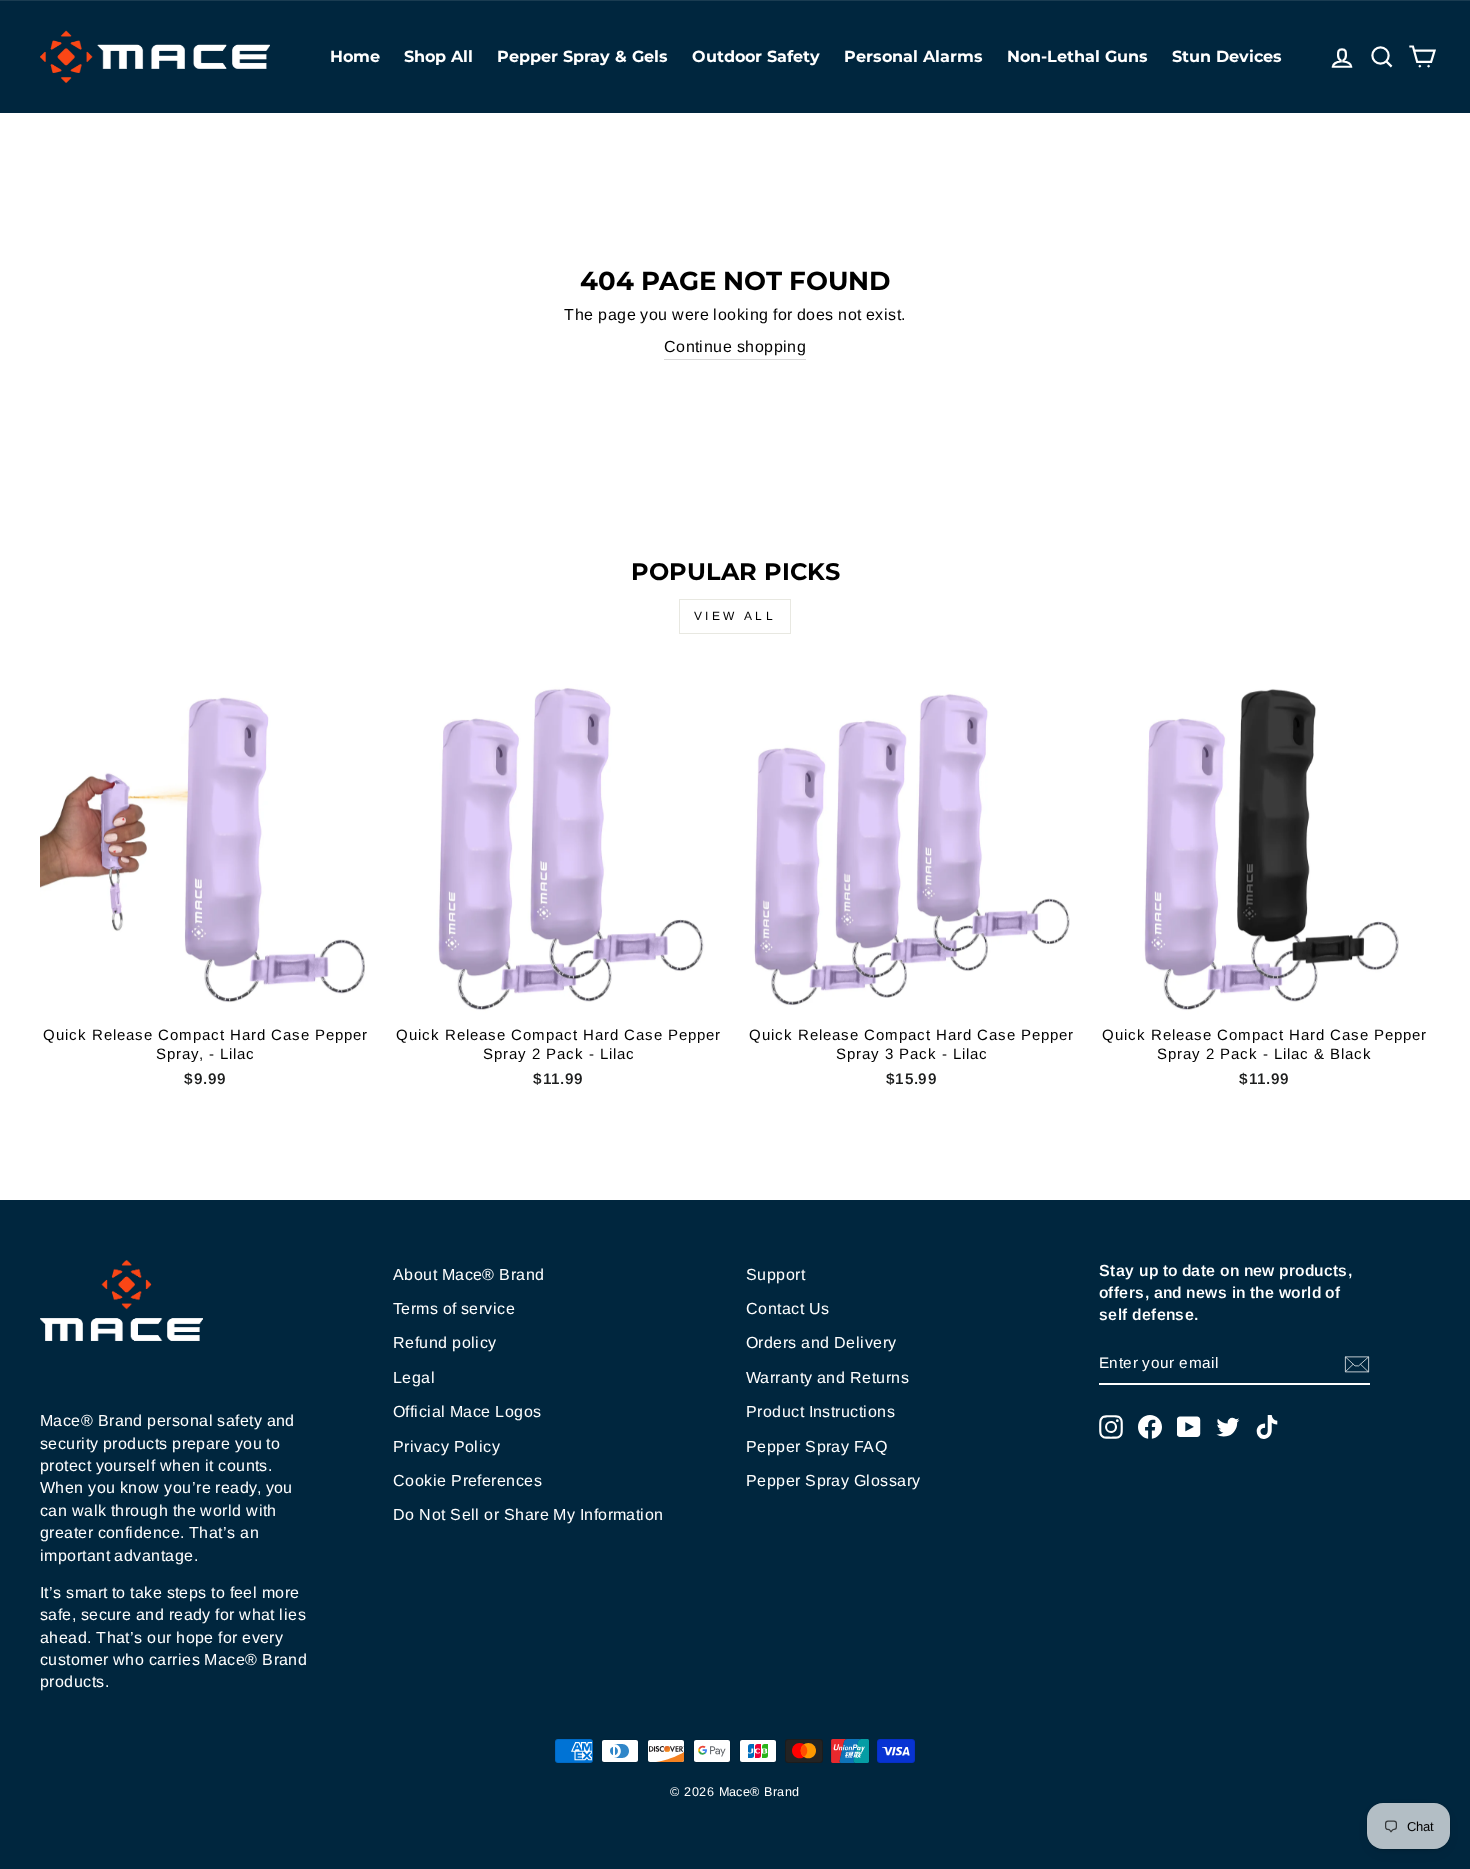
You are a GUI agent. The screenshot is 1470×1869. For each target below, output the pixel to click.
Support (775, 1274)
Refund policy (445, 1342)
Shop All (438, 56)
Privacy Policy (446, 1446)
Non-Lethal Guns (1077, 56)
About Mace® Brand (469, 1274)
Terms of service (454, 1308)
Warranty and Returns (827, 1377)
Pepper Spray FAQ (816, 1446)
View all (735, 616)
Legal (414, 1377)
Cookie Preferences (467, 1480)
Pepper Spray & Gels (582, 56)
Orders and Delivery (821, 1342)
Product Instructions (820, 1411)
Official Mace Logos (467, 1411)
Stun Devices (1227, 56)
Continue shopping (735, 346)
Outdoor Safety (756, 56)
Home (355, 56)
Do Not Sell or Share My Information (528, 1514)
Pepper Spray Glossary (833, 1480)
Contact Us (788, 1308)
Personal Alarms (913, 56)
